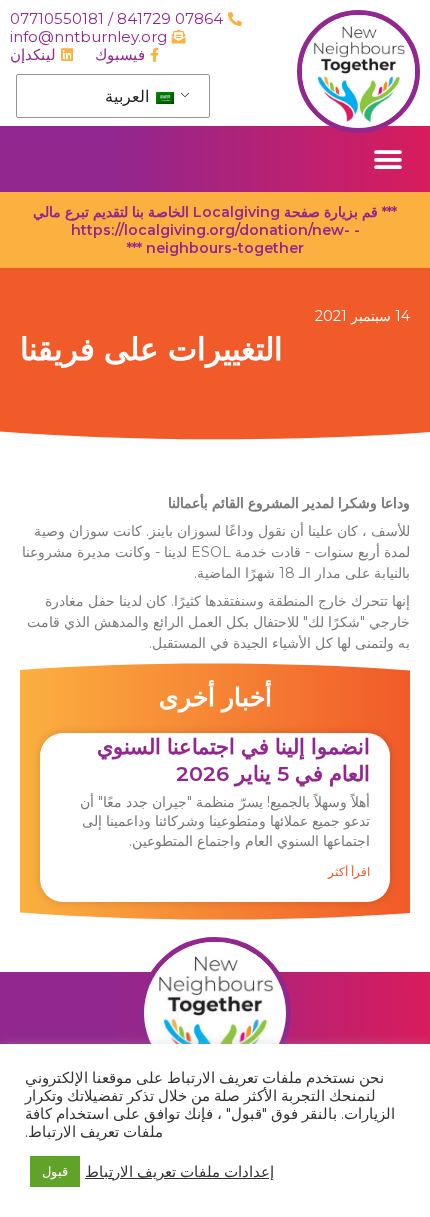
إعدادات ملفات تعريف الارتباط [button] (179, 1172)
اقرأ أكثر (349, 871)
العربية (129, 96)
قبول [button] (55, 1171)
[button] (387, 159)
